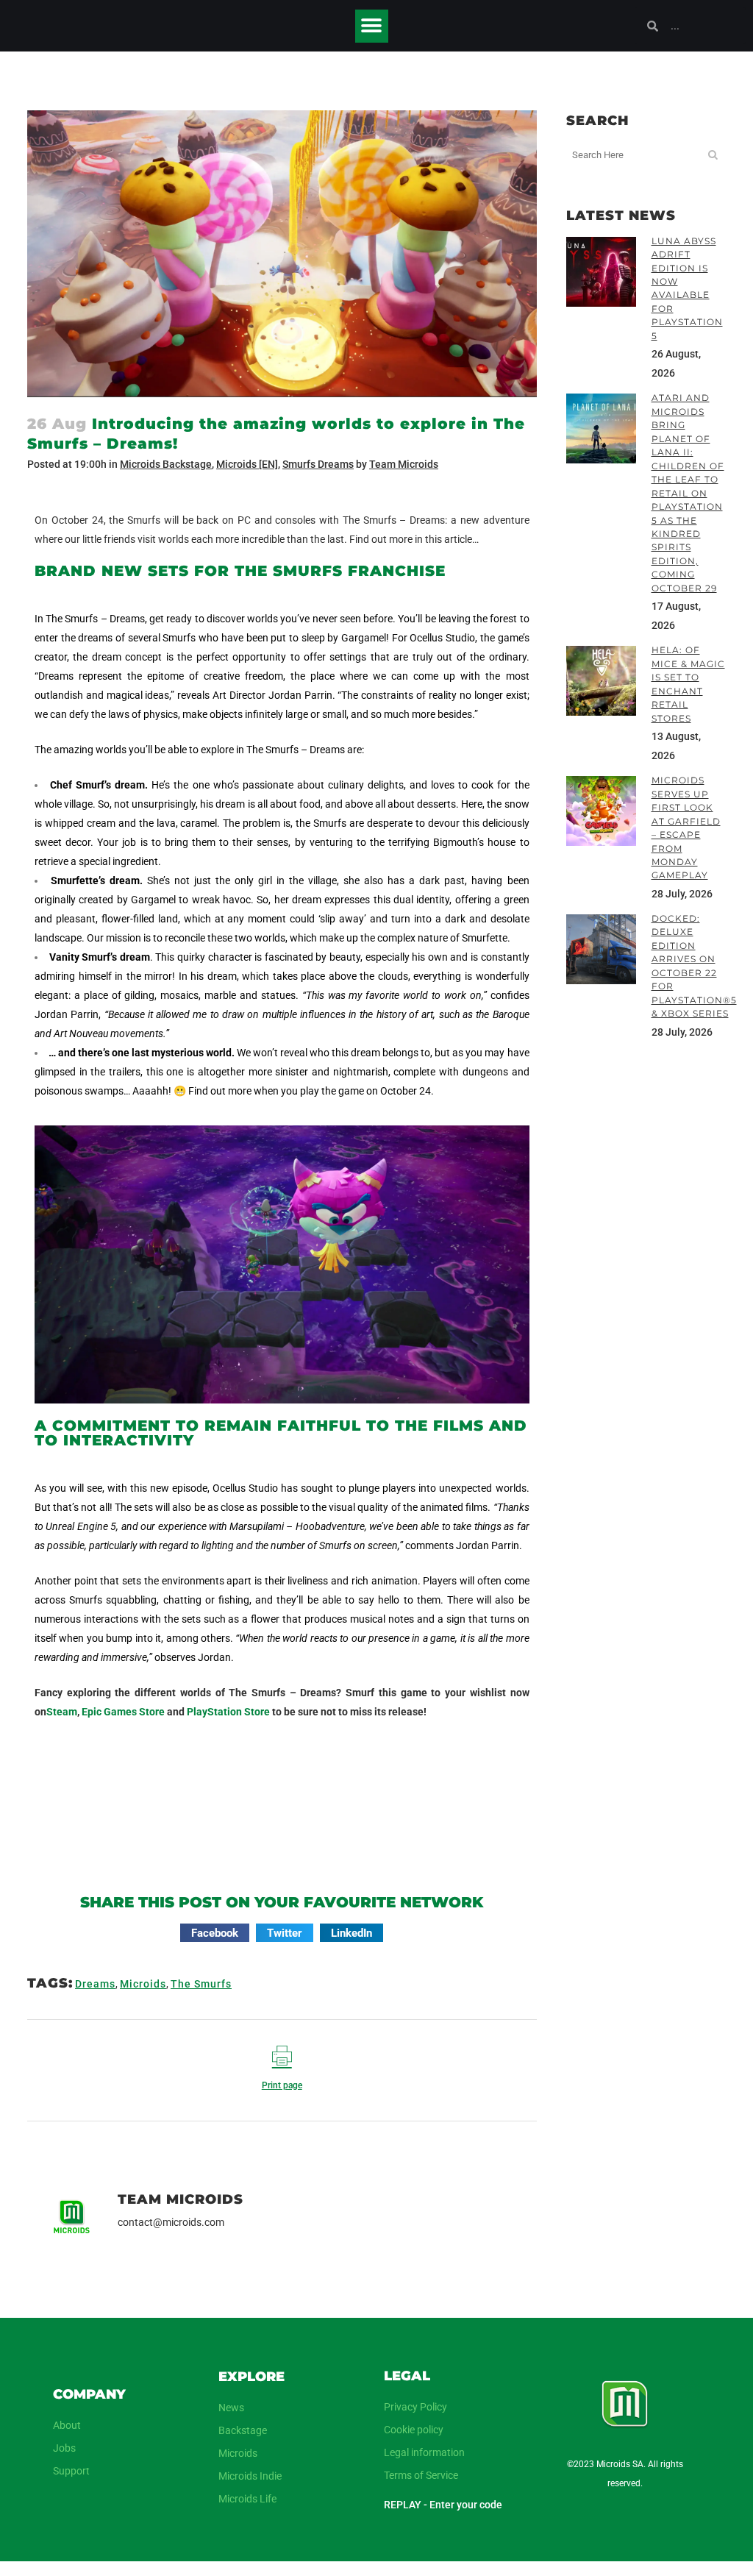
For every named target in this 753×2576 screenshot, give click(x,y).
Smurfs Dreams (318, 464)
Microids (143, 1984)
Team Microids (404, 464)
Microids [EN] (247, 464)
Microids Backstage (166, 464)
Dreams (95, 1984)
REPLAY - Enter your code (443, 2505)
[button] (372, 26)
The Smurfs (201, 1984)
